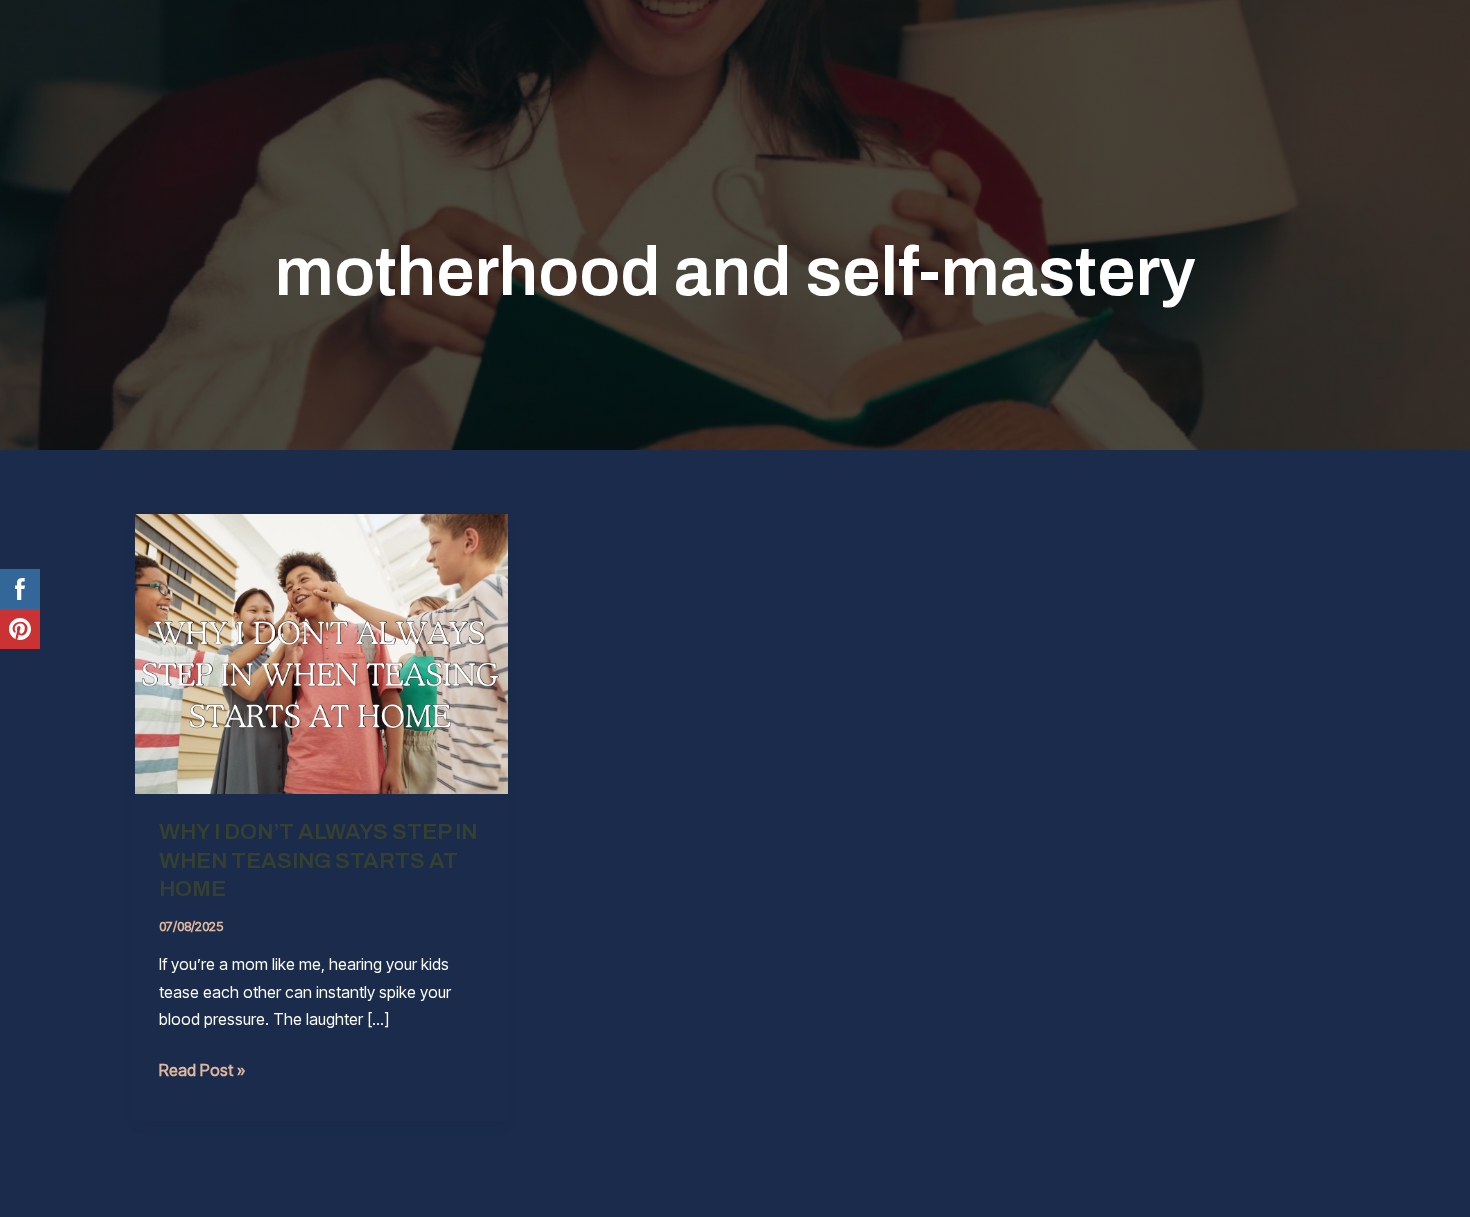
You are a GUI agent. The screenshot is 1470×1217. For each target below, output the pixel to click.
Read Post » (202, 1071)
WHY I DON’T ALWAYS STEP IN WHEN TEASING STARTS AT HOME (318, 860)
